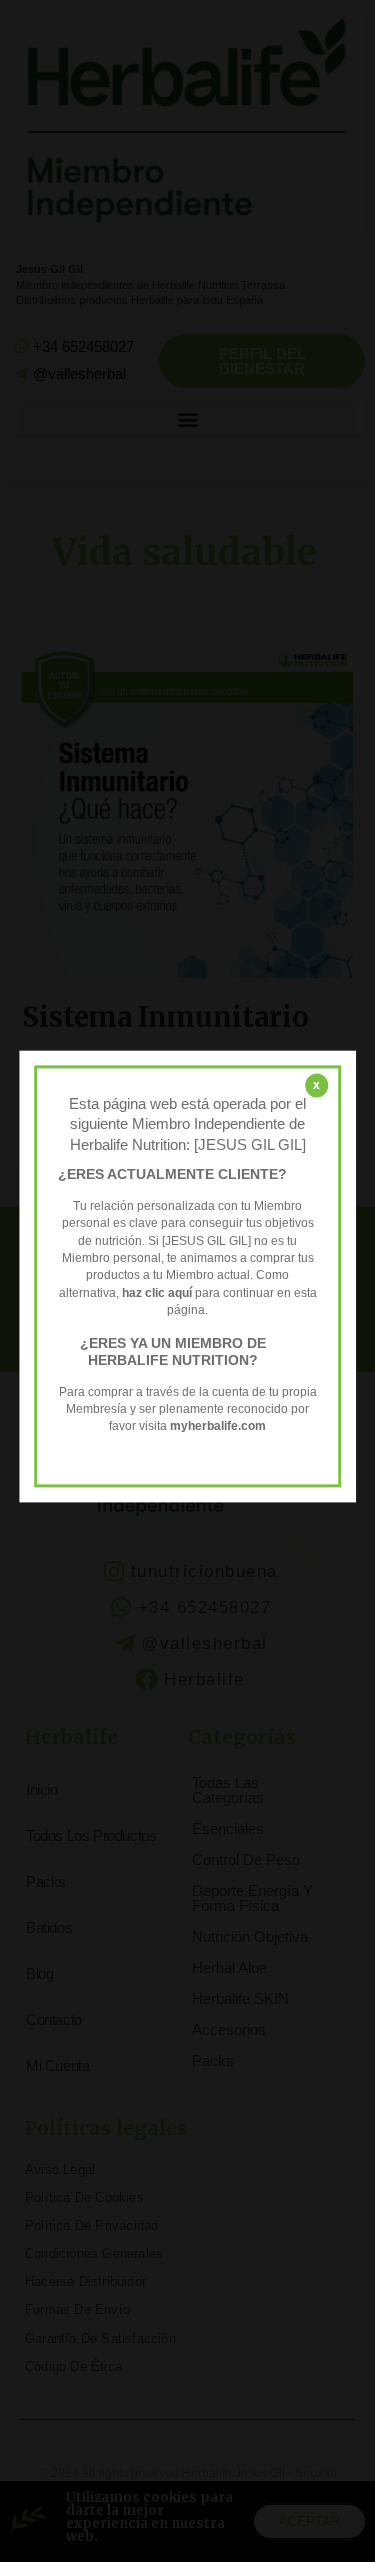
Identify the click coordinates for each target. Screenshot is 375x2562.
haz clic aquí (158, 1293)
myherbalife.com (218, 1427)
